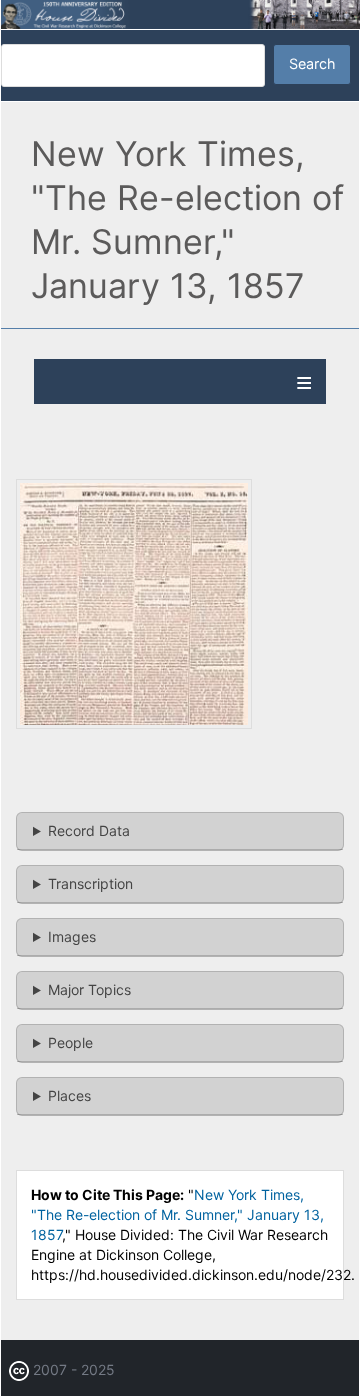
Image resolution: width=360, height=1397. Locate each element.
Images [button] (72, 936)
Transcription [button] (90, 883)
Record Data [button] (89, 830)
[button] (134, 723)
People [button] (70, 1042)
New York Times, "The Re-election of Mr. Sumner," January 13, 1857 (177, 1214)
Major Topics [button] (89, 989)
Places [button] (69, 1095)
